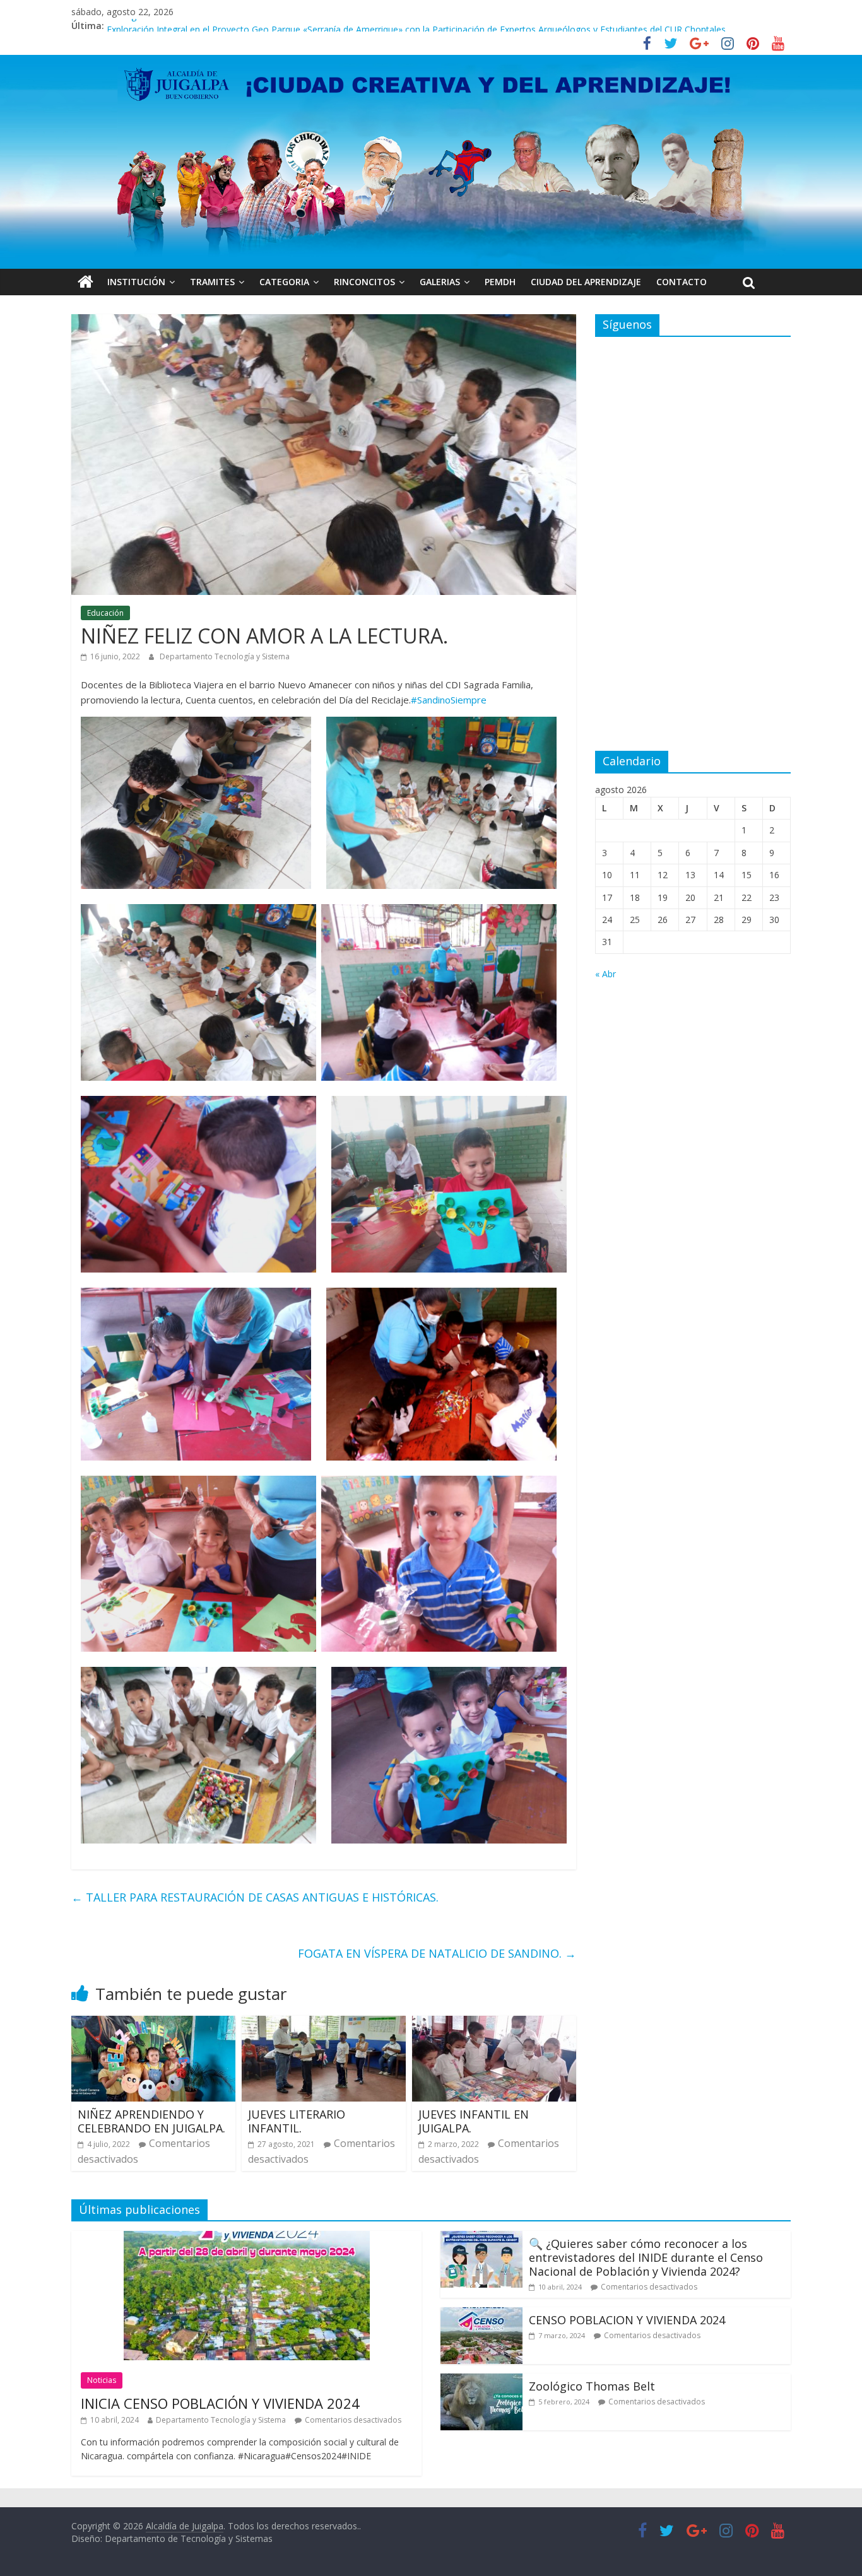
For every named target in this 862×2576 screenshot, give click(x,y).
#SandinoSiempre (449, 700)
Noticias (102, 2380)
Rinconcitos (364, 282)
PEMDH (500, 282)
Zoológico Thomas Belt (155, 26)
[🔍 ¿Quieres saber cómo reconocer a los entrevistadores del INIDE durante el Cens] (481, 2238)
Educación (105, 613)
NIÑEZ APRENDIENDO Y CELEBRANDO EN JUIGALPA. (151, 2121)
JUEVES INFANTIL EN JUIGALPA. (474, 2121)
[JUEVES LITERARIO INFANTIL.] (324, 2023)
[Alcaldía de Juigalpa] (86, 282)
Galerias (440, 282)
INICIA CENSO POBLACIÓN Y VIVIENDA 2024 (220, 2403)
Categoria (284, 282)
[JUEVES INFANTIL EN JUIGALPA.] (494, 2023)
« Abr (605, 974)
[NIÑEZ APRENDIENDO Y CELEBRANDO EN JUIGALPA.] (153, 2023)
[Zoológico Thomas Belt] (481, 2381)
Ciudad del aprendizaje (586, 282)
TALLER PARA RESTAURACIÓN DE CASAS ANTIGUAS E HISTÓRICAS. (255, 1897)
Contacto (682, 282)
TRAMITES (212, 282)
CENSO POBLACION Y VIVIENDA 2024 (627, 2320)
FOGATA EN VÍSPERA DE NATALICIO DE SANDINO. (437, 1953)
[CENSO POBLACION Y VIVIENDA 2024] (481, 2315)
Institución (136, 282)
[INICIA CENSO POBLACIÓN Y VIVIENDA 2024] (247, 2238)
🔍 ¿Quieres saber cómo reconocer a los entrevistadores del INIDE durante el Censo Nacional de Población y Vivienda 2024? (646, 2257)
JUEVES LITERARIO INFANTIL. (297, 2121)
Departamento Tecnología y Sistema (225, 656)
